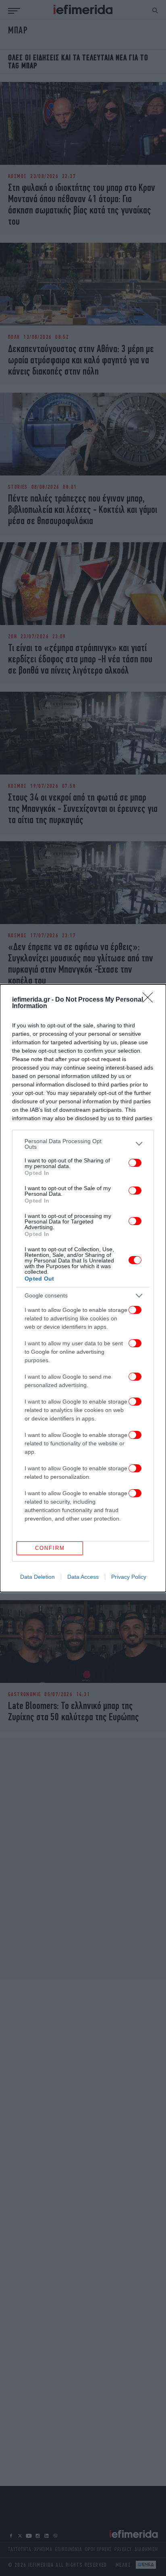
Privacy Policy (129, 1577)
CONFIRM (50, 1548)
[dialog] (83, 1288)
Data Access (83, 1577)
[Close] (150, 1000)
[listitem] (83, 1144)
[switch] (135, 1163)
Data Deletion (37, 1577)
